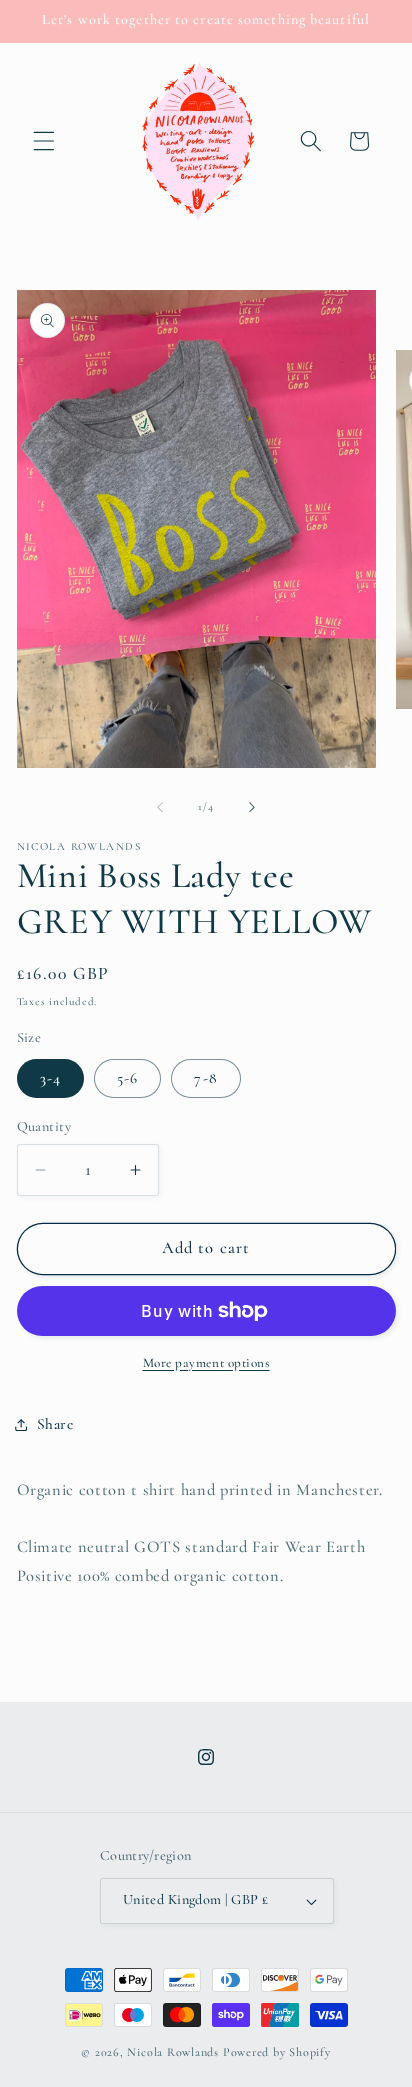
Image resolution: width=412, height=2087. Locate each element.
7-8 (205, 1078)
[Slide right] (252, 807)
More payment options (206, 1363)
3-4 (50, 1078)
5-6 (127, 1078)
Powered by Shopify (277, 2052)
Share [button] (55, 1424)
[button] (44, 141)
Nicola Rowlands (173, 2052)
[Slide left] (160, 807)
